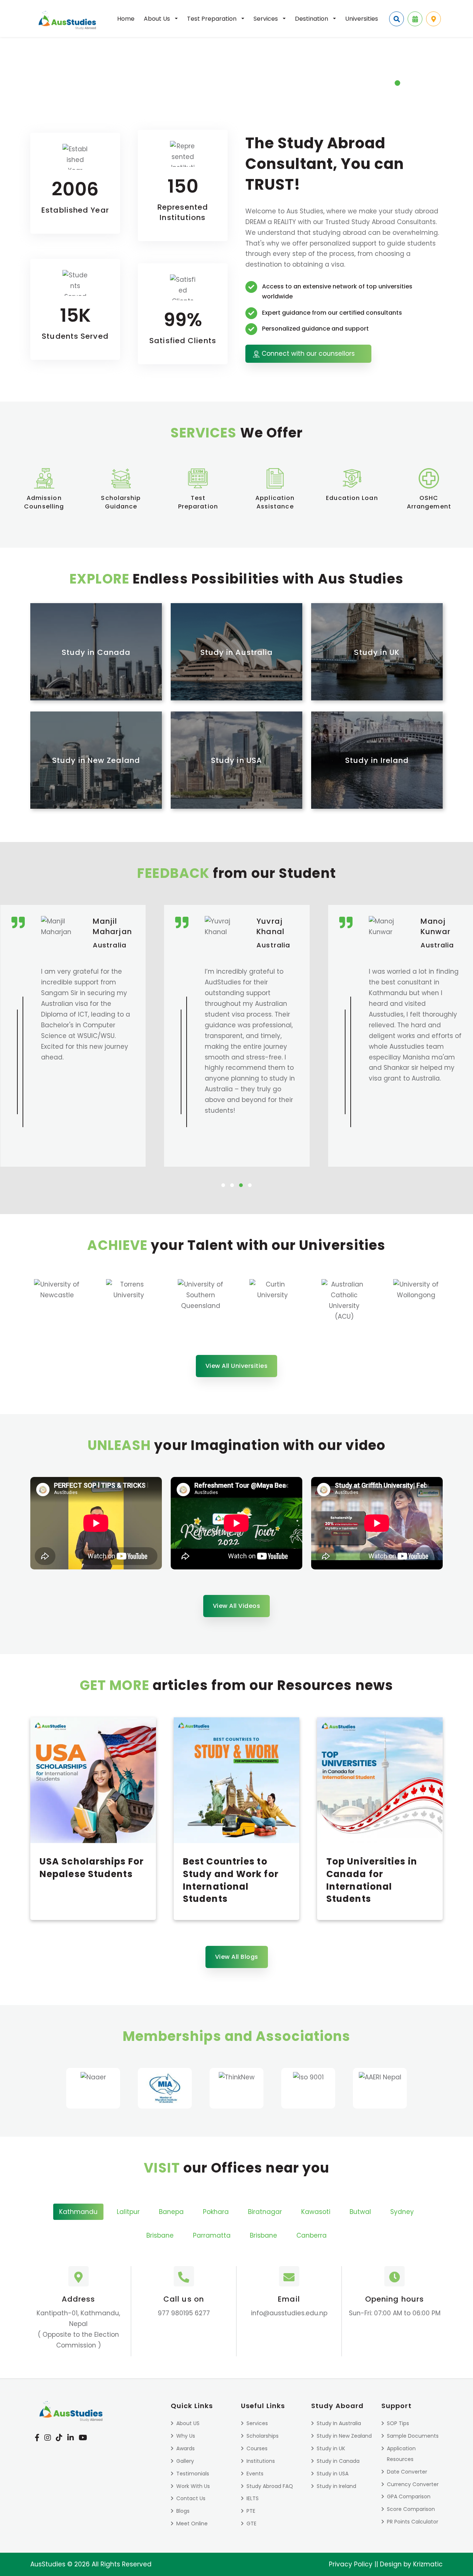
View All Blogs (237, 1957)
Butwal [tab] (360, 2212)
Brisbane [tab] (160, 2235)
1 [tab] (399, 87)
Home (126, 19)
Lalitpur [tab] (128, 2212)
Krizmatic (428, 2564)
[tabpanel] (236, 66)
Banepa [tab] (171, 2212)
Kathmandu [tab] (78, 2212)
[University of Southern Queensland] (129, 1303)
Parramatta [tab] (212, 2235)
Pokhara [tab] (216, 2212)
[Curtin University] (201, 1303)
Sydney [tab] (402, 2212)
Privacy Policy (351, 2564)
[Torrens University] (57, 1303)
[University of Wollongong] (344, 1303)
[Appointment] (415, 19)
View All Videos (237, 1606)
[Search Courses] (397, 19)
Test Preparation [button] (212, 19)
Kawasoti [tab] (316, 2212)
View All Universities (237, 1366)
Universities (362, 19)
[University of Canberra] (416, 1303)
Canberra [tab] (312, 2235)
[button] (223, 1185)
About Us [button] (158, 19)
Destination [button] (312, 19)
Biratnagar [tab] (265, 2212)
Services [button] (266, 19)
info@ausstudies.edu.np (289, 2313)
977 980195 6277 (184, 2313)
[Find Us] (433, 19)
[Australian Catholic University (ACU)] (273, 1303)
